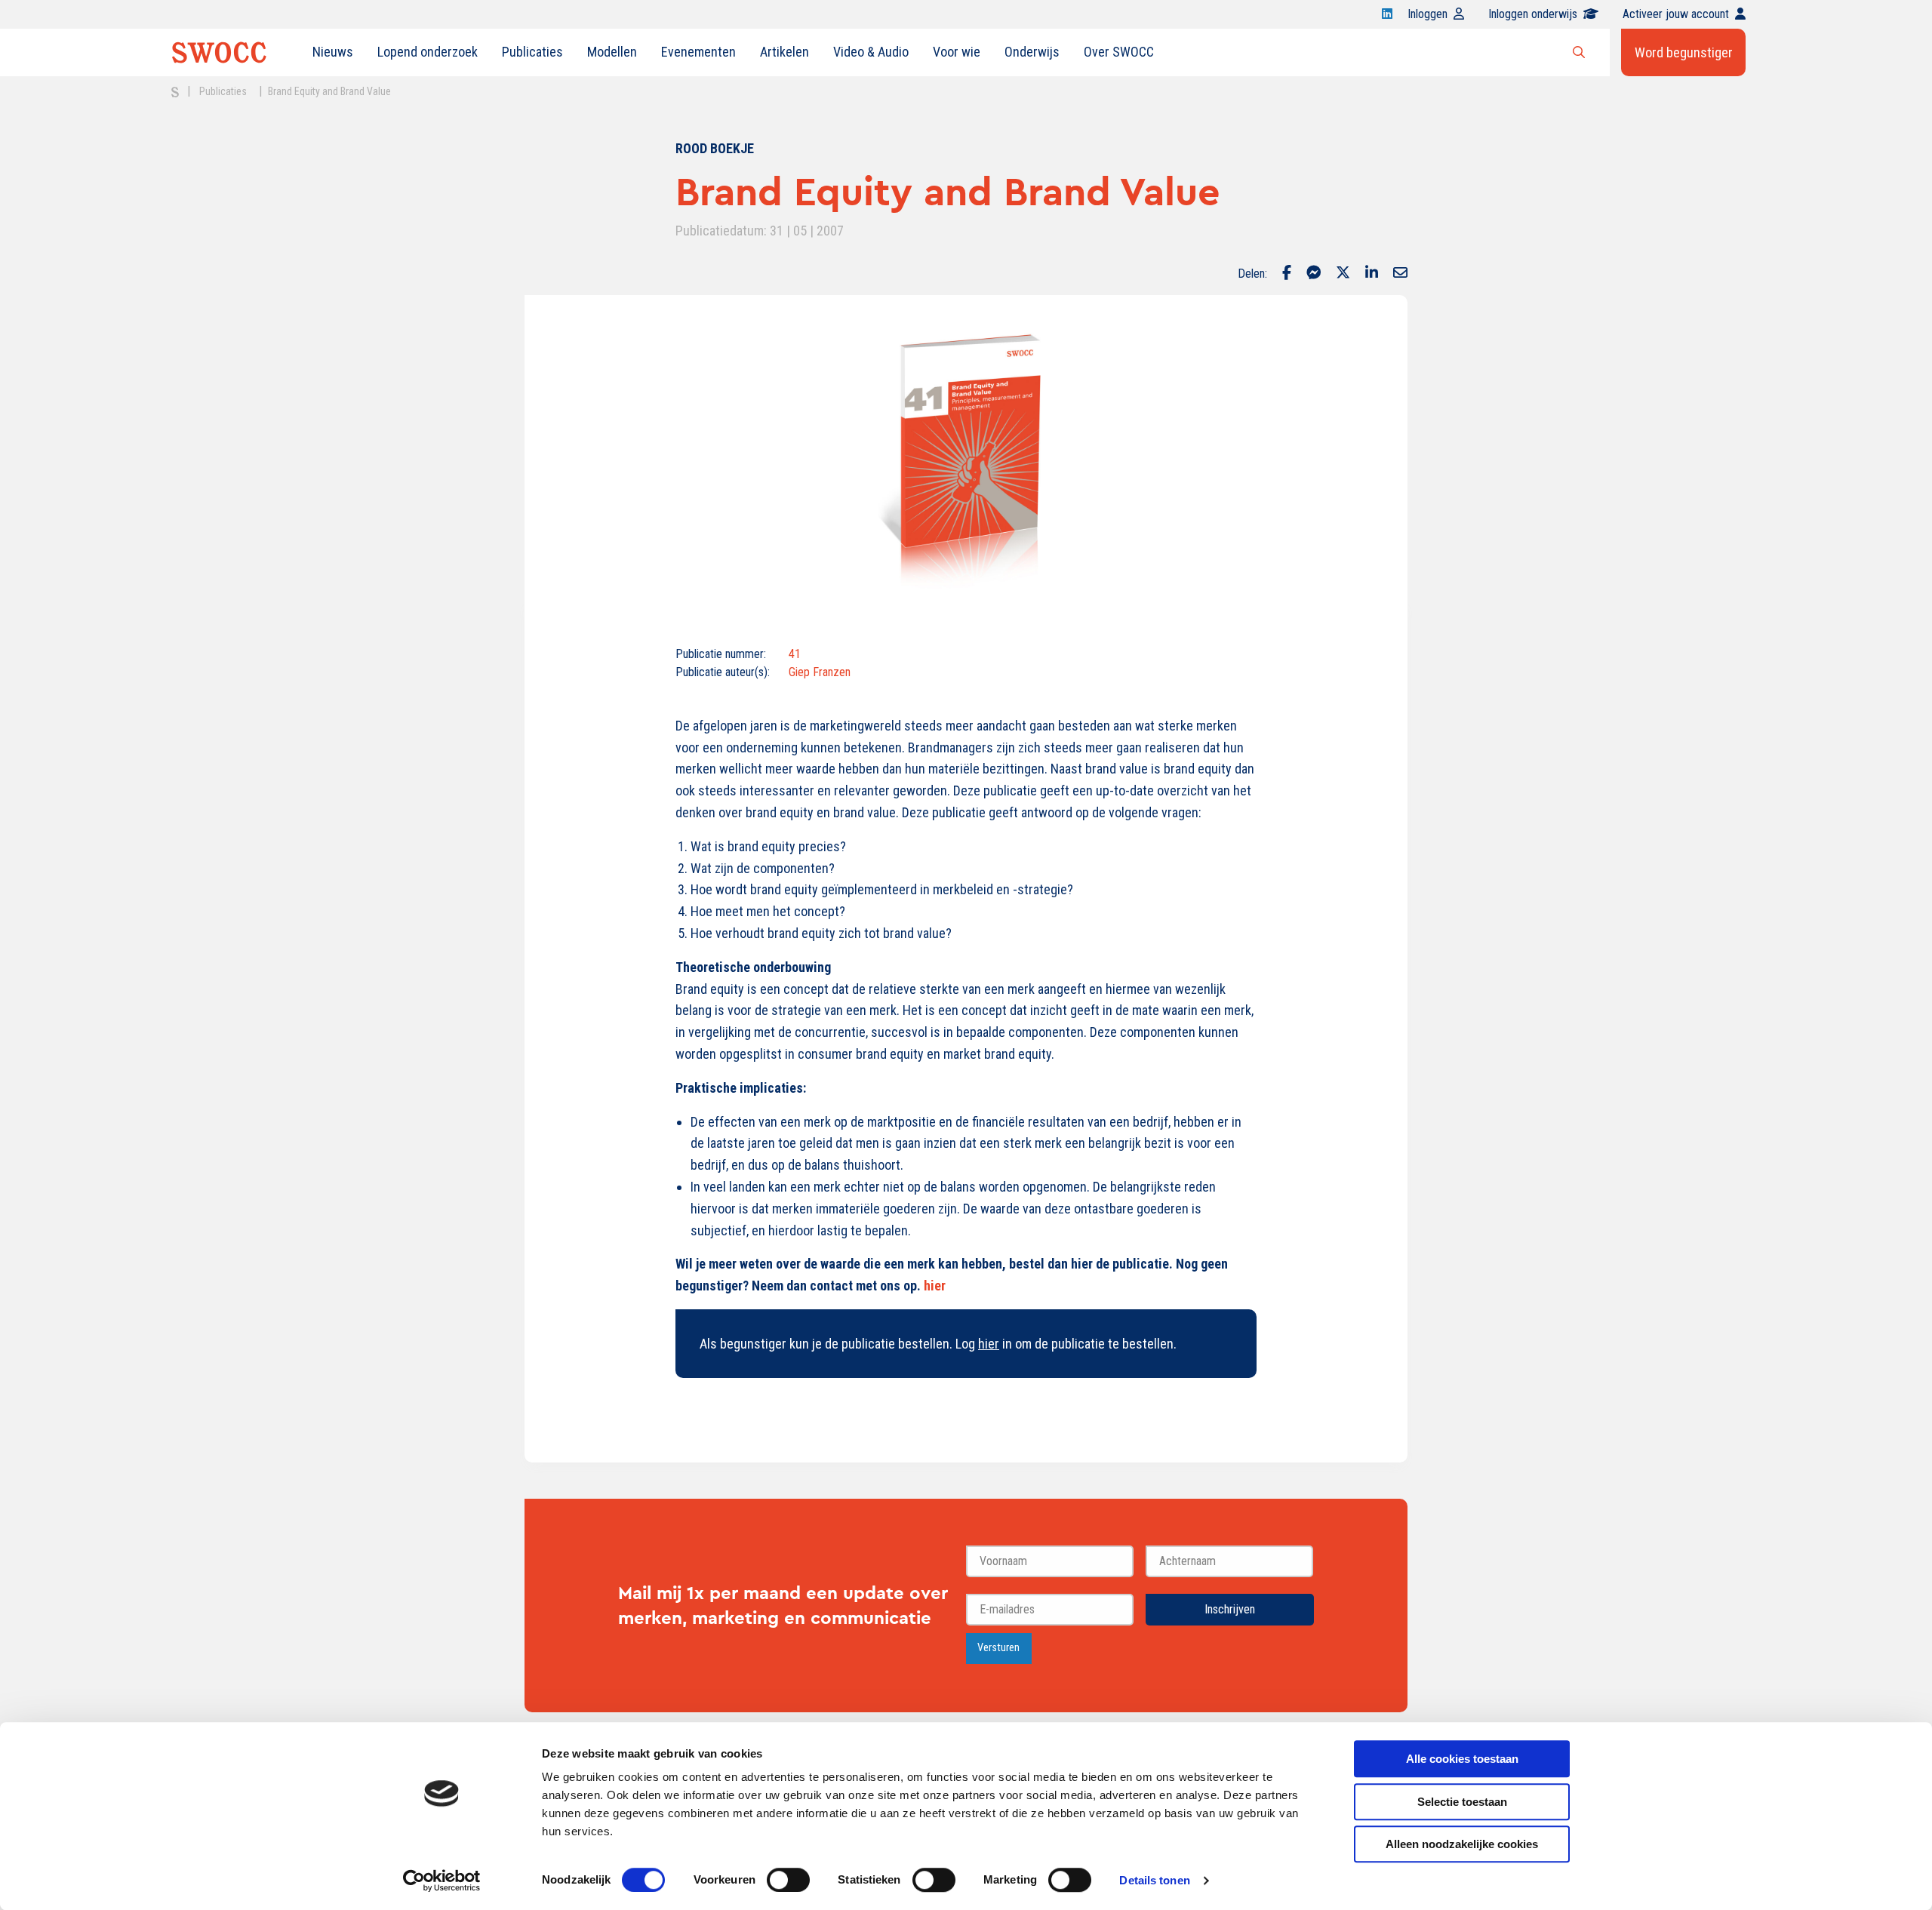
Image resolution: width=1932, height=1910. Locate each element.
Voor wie (957, 52)
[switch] (788, 1880)
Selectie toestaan (1462, 1802)
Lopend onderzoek (428, 52)
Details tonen (1154, 1880)
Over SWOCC (1119, 52)
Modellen (612, 52)
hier (935, 1286)
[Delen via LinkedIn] (1372, 274)
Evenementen (698, 52)
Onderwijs (1032, 52)
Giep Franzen (820, 672)
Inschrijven (1230, 1609)
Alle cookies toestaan (1462, 1759)
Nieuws (333, 52)
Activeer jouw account (1676, 14)
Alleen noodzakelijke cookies (1462, 1844)
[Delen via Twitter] (1343, 274)
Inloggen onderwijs (1533, 14)
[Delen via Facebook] (1287, 274)
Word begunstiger (1684, 52)
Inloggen (1427, 14)
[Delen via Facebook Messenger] (1314, 274)
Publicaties (532, 52)
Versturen (998, 1648)
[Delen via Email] (1400, 274)
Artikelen (784, 52)
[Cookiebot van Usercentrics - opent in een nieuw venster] (442, 1881)
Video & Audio (871, 52)
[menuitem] (333, 52)
